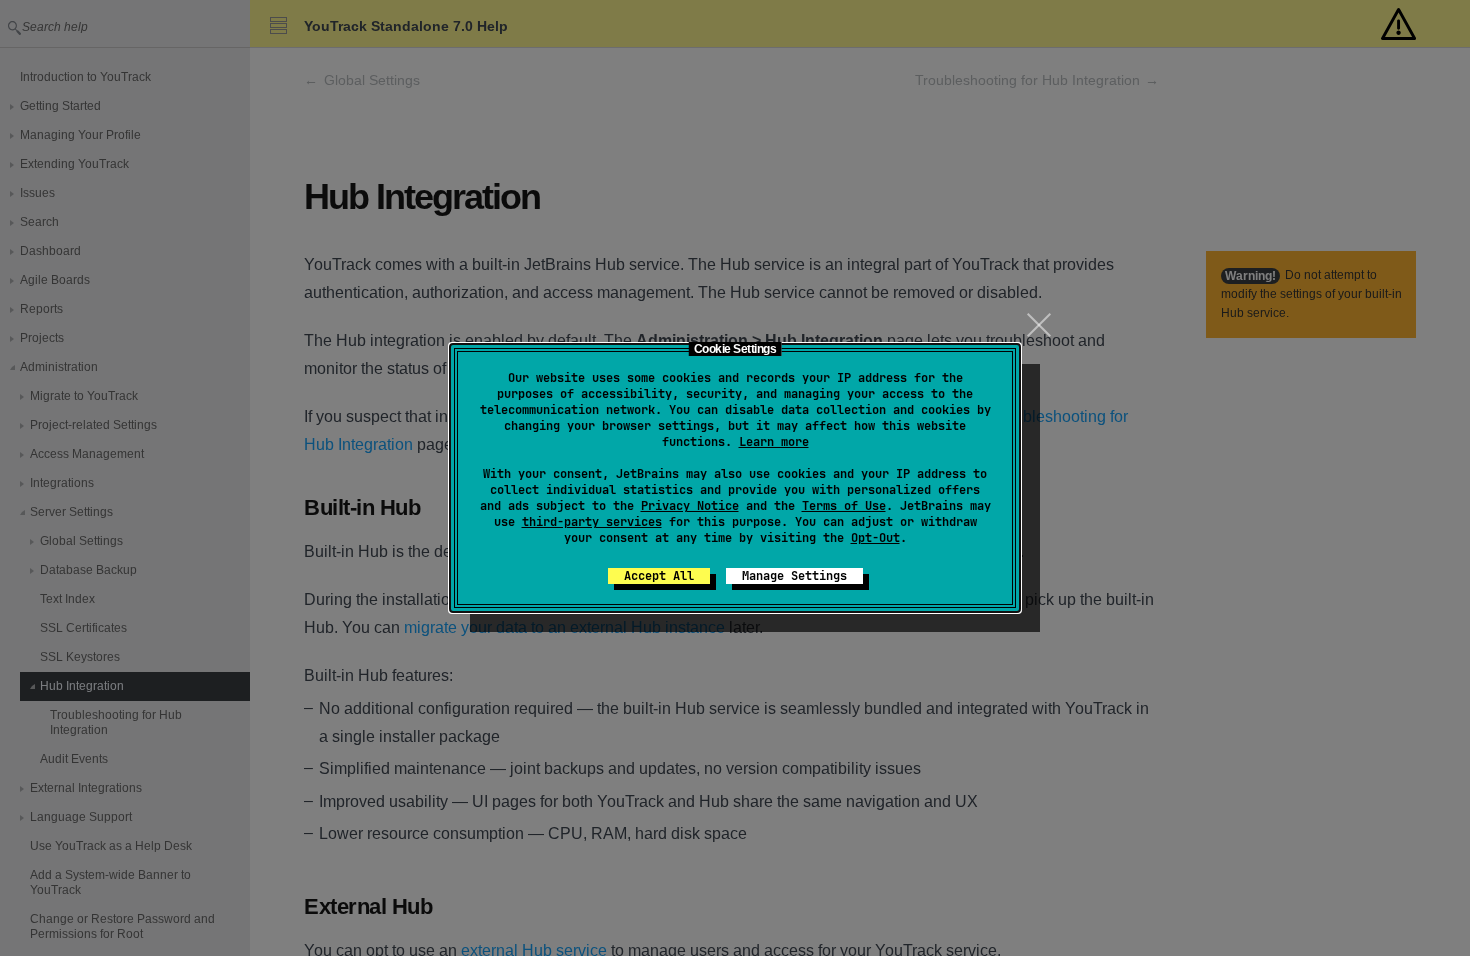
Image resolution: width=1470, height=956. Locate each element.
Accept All (659, 576)
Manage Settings (794, 576)
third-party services (592, 522)
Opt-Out (875, 538)
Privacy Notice (690, 506)
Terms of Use (844, 506)
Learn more (774, 442)
